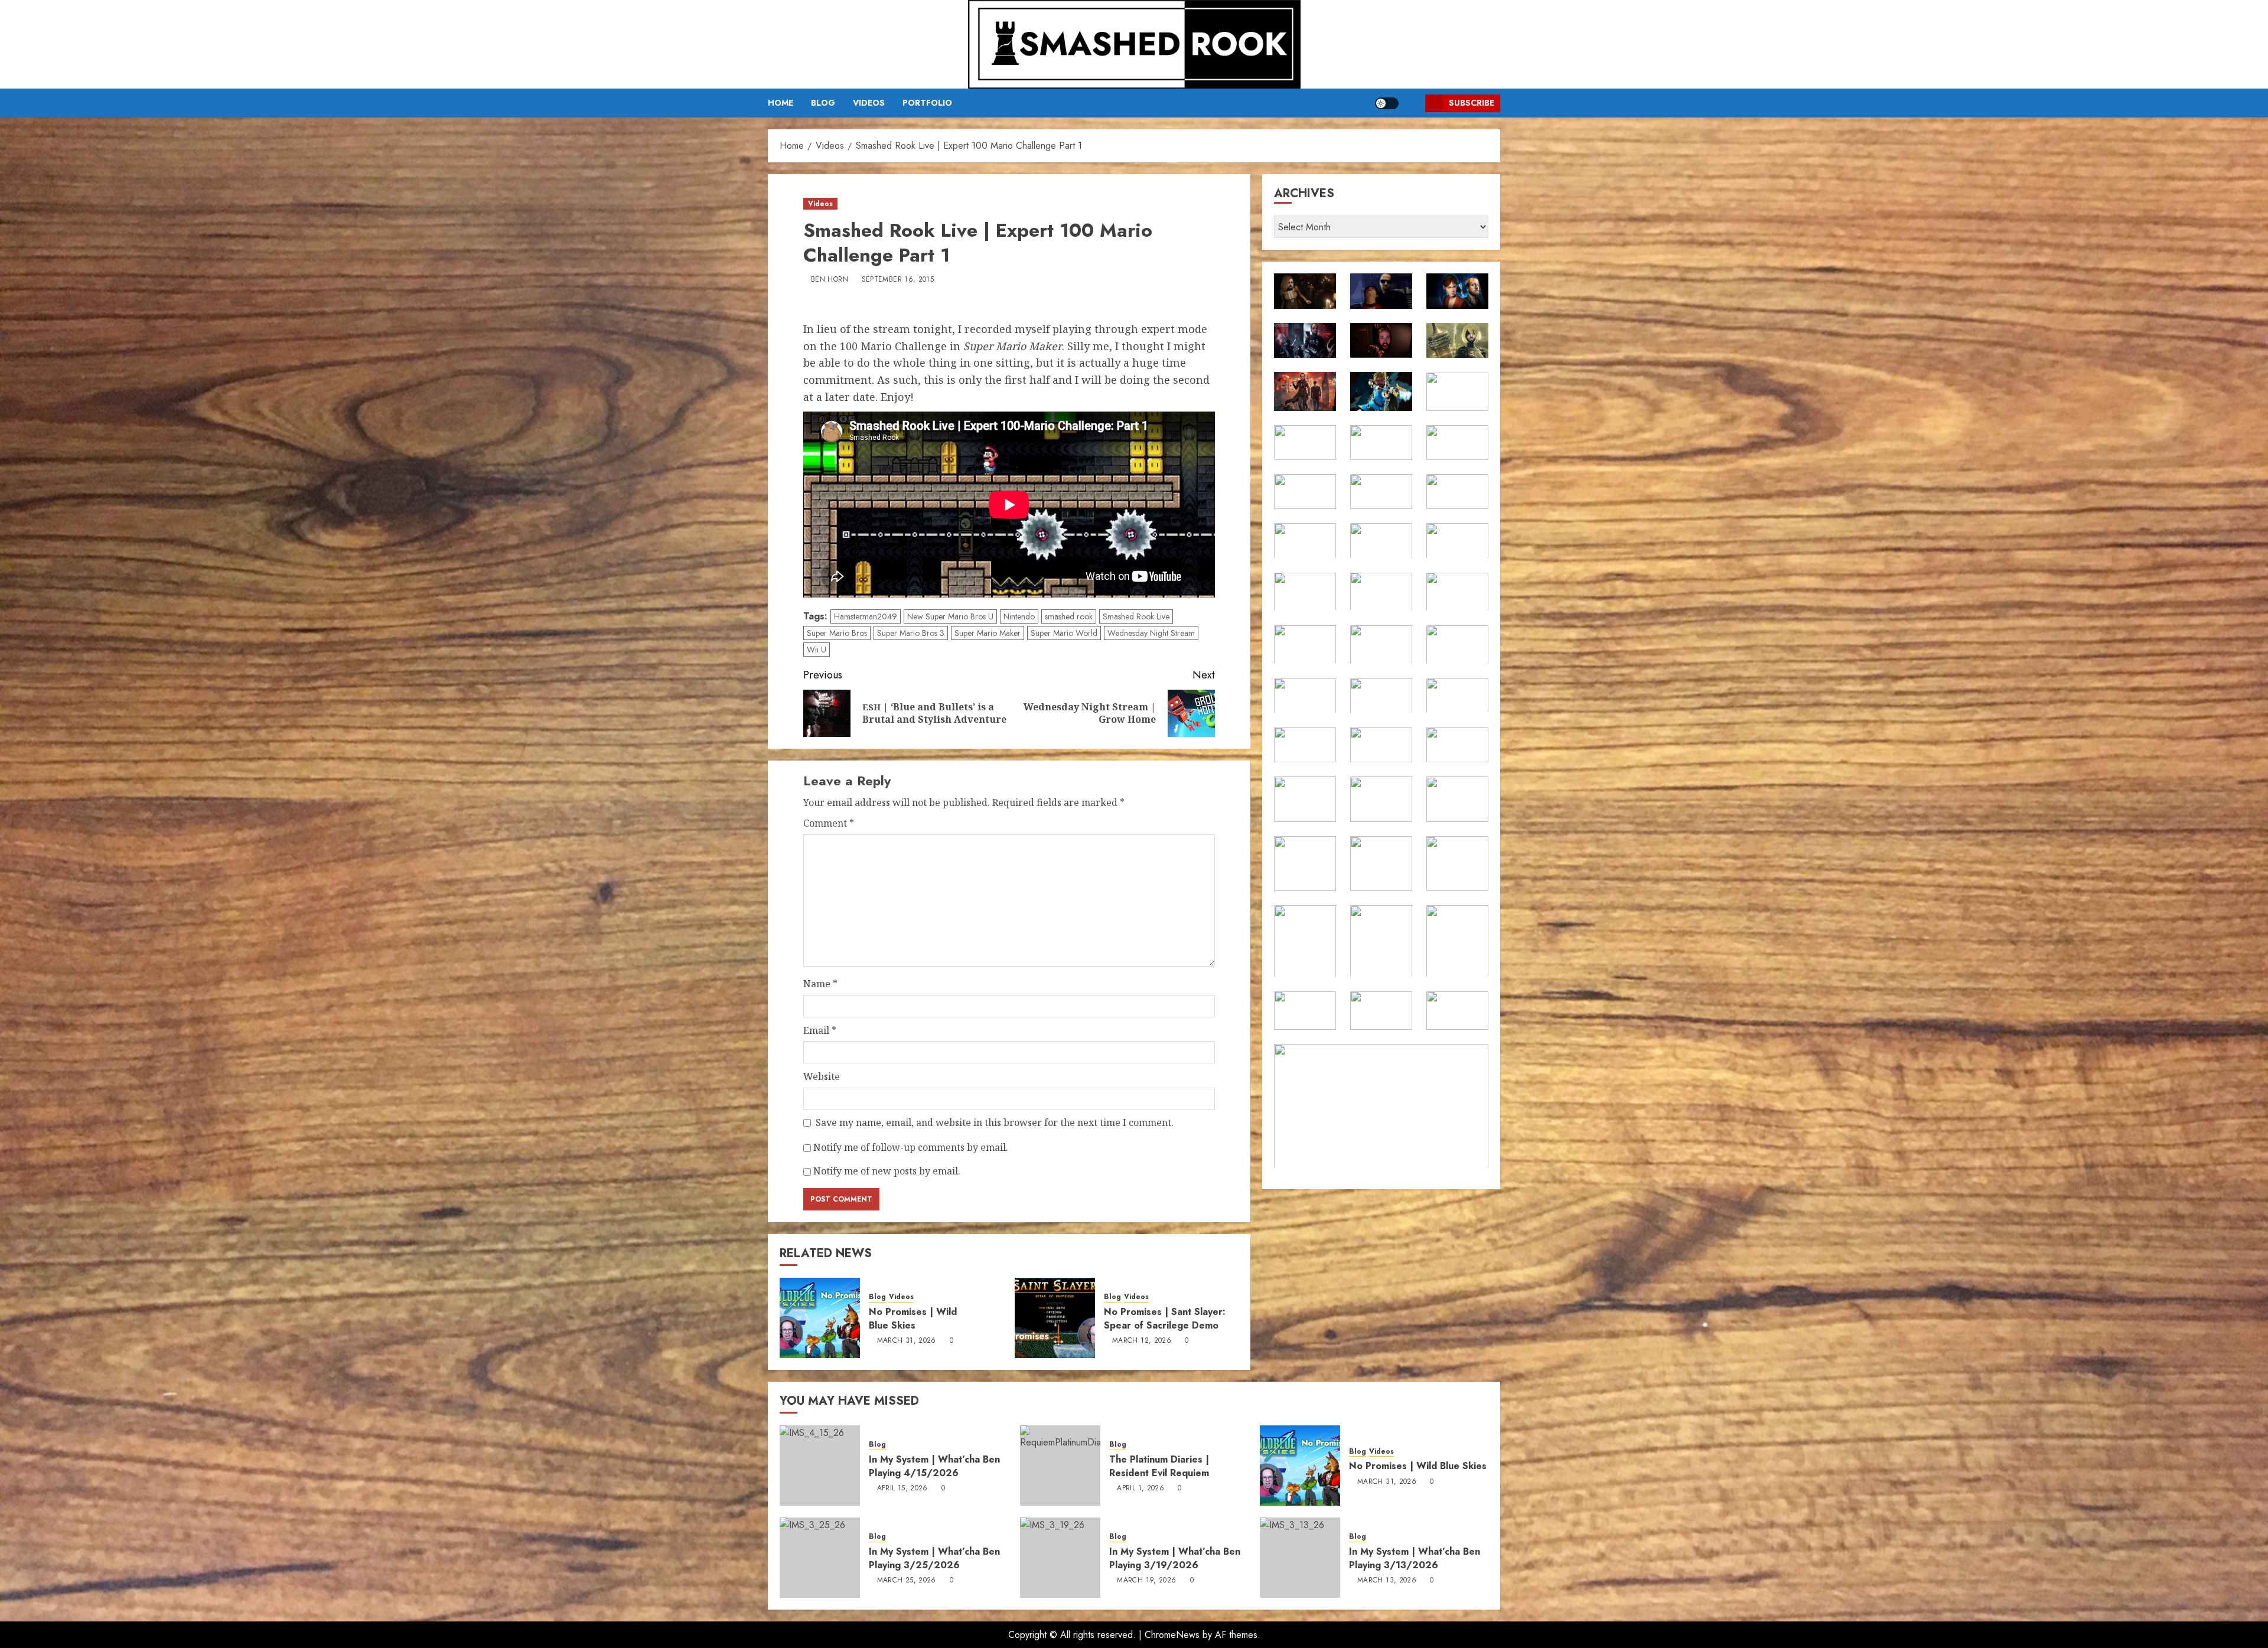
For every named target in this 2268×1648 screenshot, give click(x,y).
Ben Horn (830, 280)
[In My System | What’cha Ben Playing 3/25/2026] (820, 1558)
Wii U (817, 650)
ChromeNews (1172, 1635)
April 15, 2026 (902, 1489)
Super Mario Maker (988, 633)
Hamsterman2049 (866, 616)
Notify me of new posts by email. (887, 1171)
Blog (823, 103)
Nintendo (1019, 616)
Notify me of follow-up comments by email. (911, 1147)
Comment (829, 823)
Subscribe (1472, 103)
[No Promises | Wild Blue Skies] (820, 1318)
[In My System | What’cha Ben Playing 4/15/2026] (820, 1466)
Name (820, 984)
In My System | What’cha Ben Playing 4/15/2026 (934, 1466)
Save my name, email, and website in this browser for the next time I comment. (995, 1122)
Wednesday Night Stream (1151, 633)
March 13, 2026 (1387, 1581)
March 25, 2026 (907, 1581)
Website (822, 1076)
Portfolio (927, 103)
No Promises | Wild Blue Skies (913, 1318)
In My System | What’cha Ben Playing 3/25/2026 (934, 1558)
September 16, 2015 (898, 280)
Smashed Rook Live (1136, 616)
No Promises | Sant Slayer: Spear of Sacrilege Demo (1165, 1318)
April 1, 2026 (1140, 1489)
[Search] (1412, 103)
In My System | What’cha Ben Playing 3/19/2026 (1175, 1558)
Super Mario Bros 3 (911, 633)
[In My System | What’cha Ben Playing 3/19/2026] (1060, 1558)
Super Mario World (1064, 633)
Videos (869, 103)
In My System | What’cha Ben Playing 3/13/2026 (1415, 1558)
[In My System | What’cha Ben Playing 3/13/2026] (1300, 1558)
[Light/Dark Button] (1387, 103)
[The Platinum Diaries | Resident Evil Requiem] (1060, 1466)
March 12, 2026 (1142, 1341)
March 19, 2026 (1146, 1581)
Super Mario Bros (837, 633)
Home (781, 103)
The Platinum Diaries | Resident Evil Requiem (1159, 1466)
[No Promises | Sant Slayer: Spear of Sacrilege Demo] (1055, 1318)
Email (820, 1030)
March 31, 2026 (907, 1341)
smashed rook (1069, 616)
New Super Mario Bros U (950, 616)
